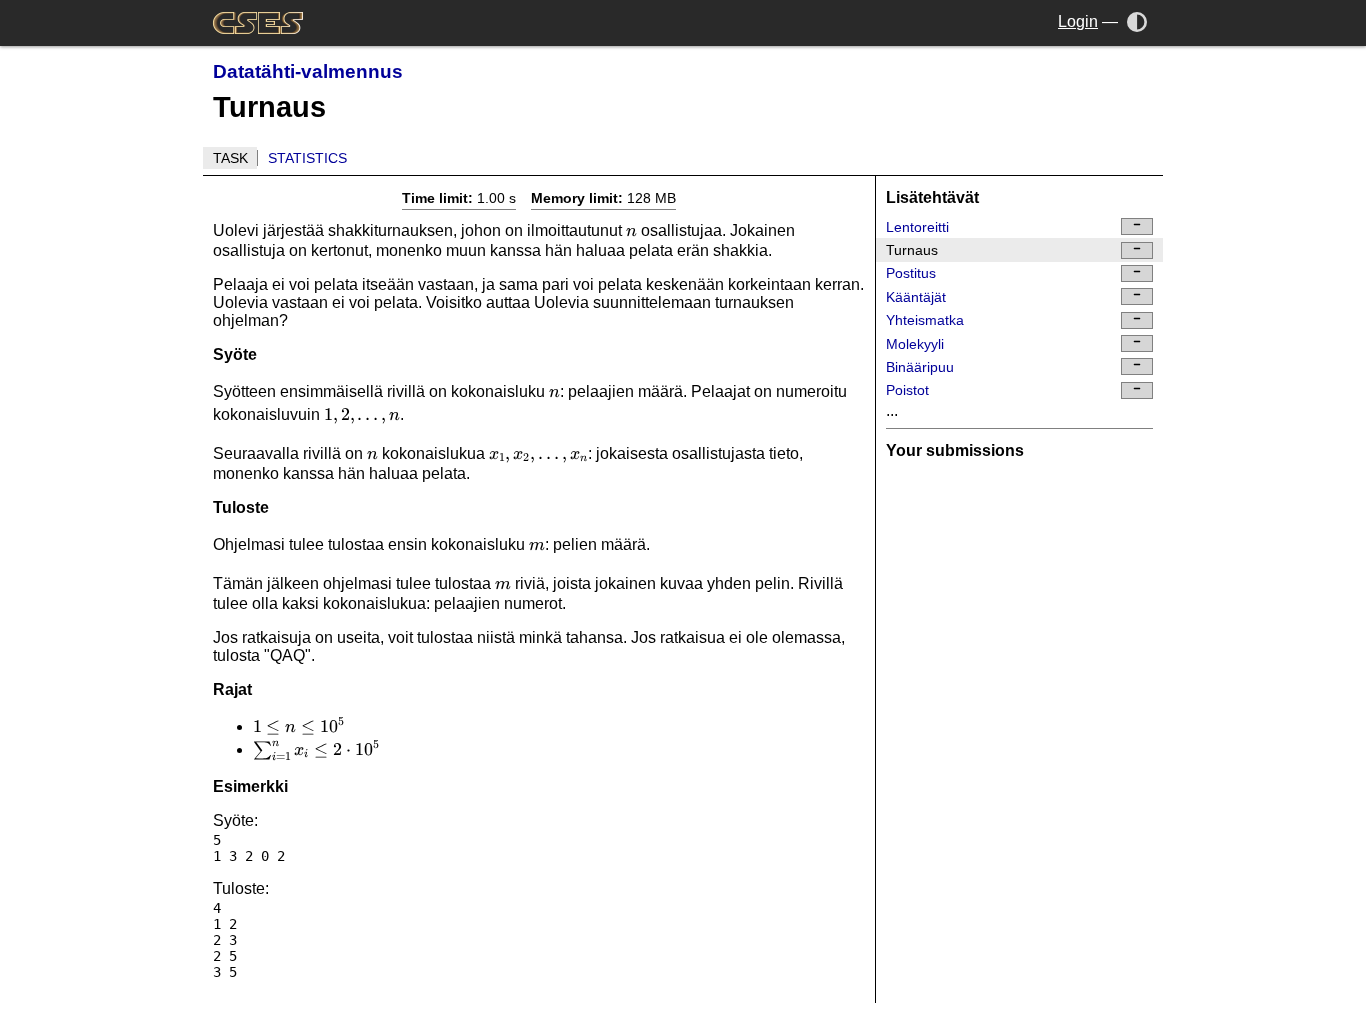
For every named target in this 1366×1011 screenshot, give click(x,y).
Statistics (307, 158)
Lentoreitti (917, 227)
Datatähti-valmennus (308, 71)
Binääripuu (920, 367)
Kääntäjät (916, 297)
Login (1078, 21)
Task (230, 158)
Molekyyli (915, 344)
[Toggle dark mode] (1137, 21)
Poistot (907, 390)
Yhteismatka (925, 320)
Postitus (911, 273)
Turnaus (912, 250)
